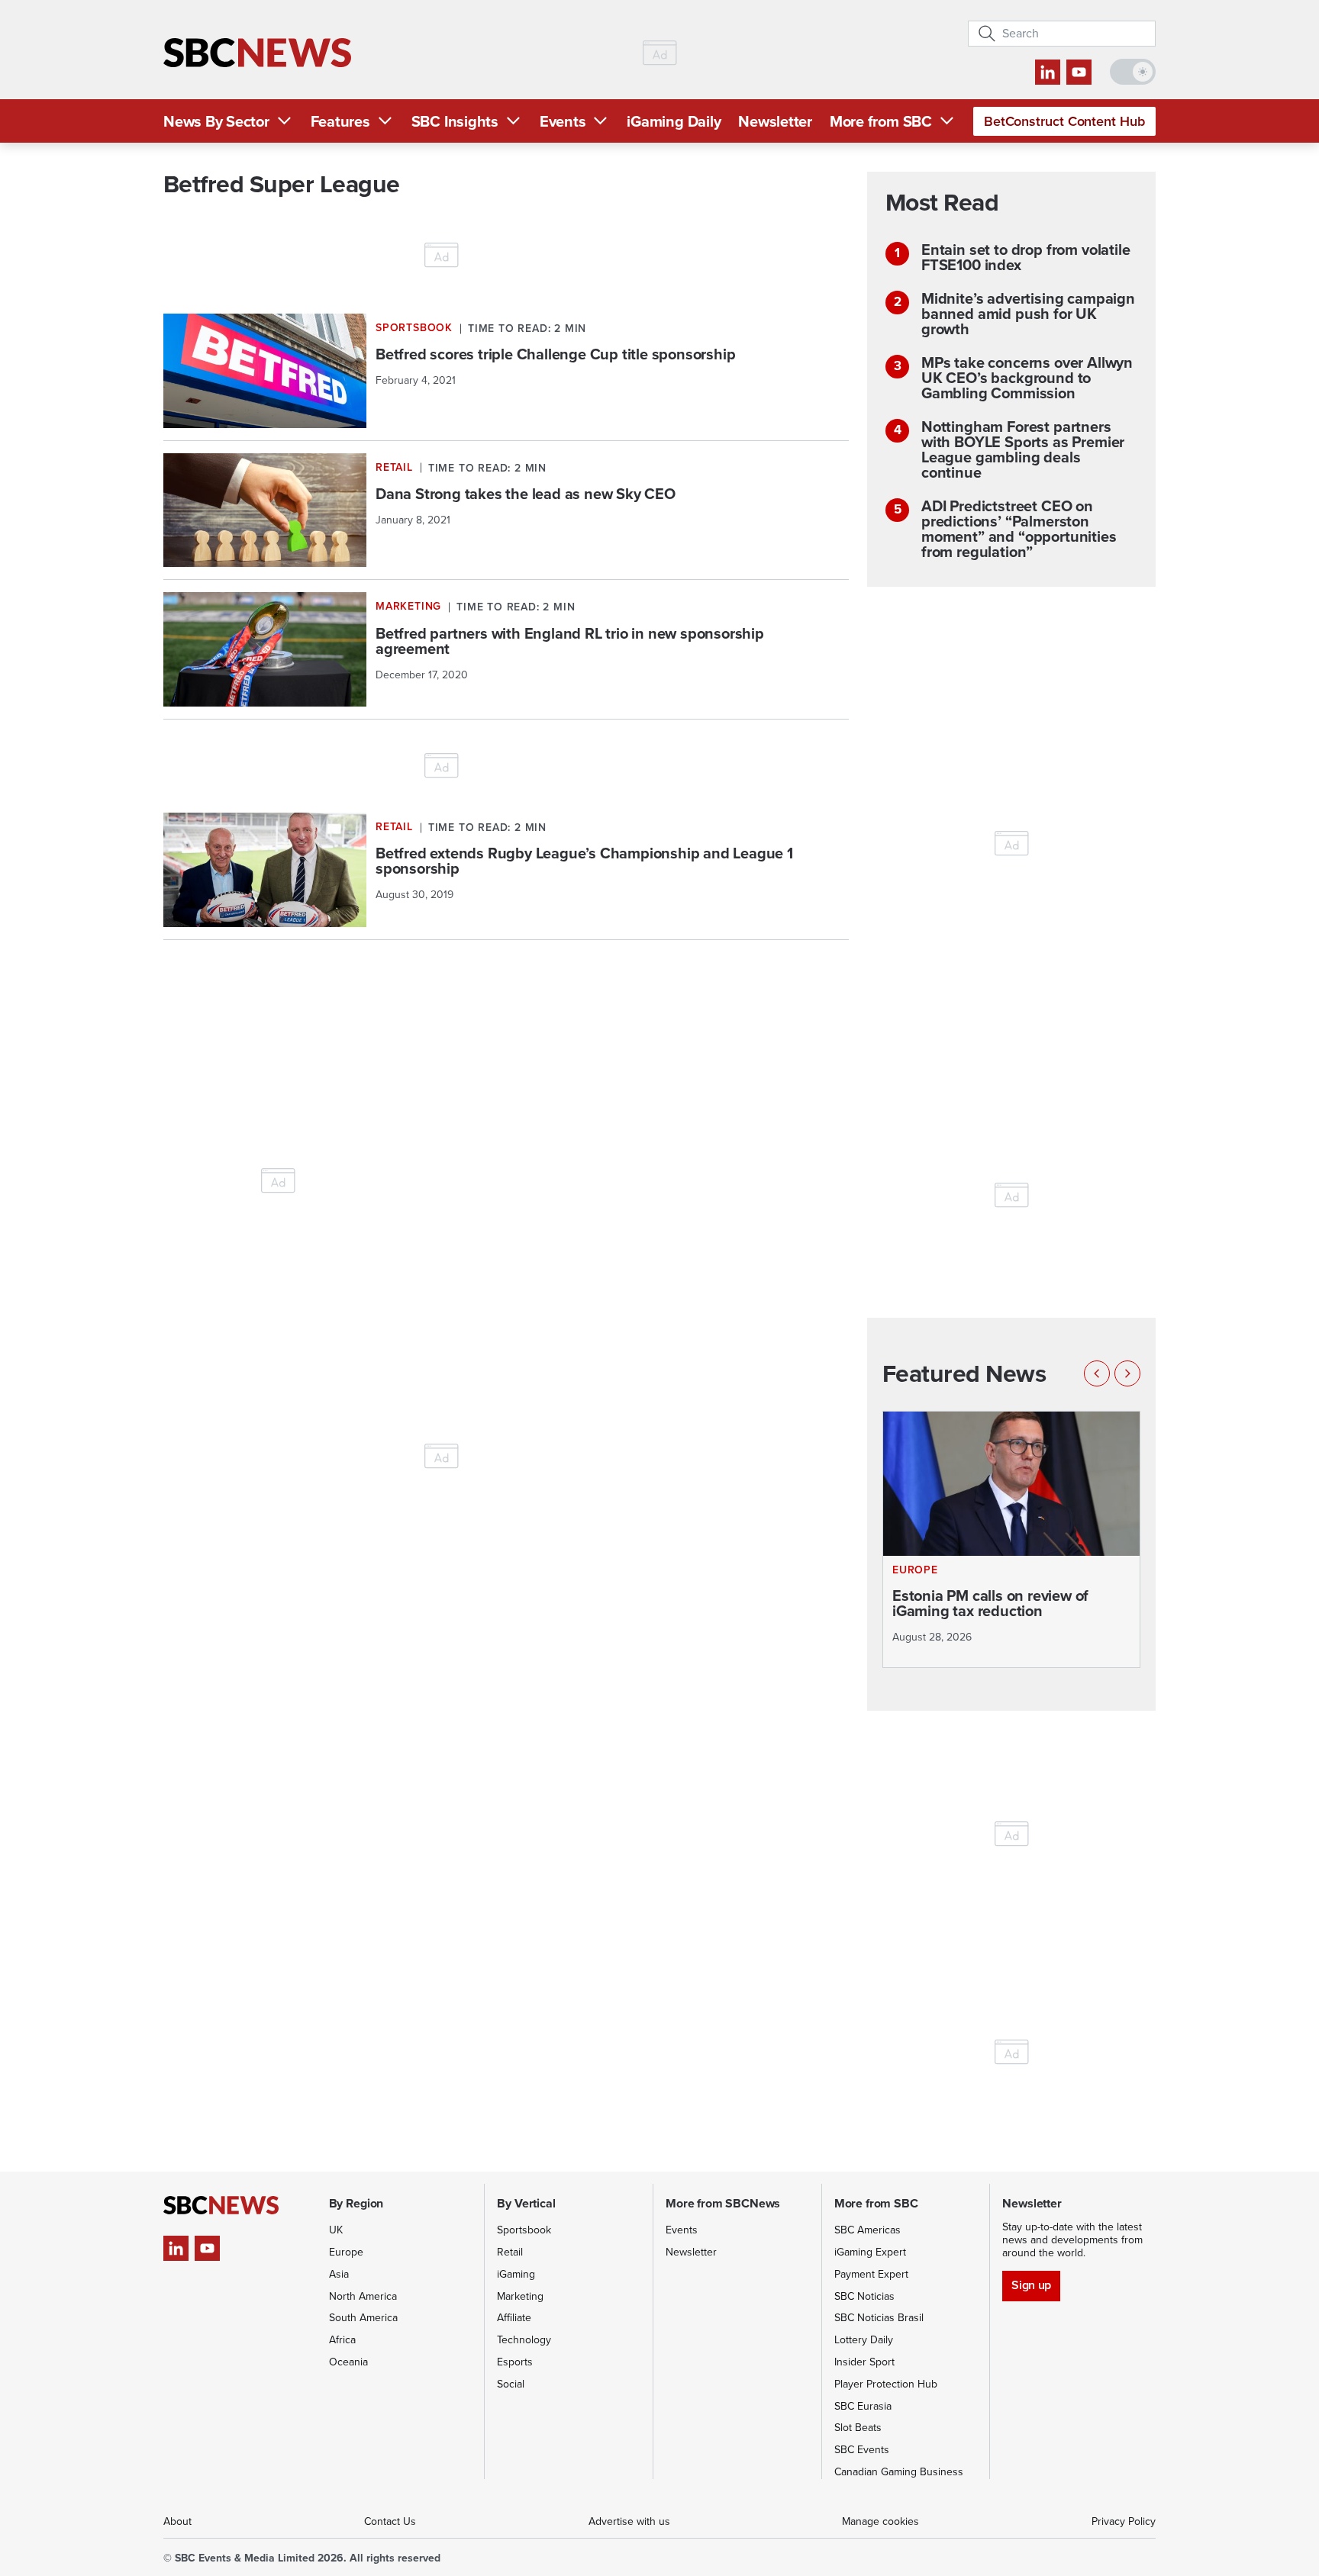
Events (563, 121)
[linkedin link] (1048, 72)
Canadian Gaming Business (899, 2472)
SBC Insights (455, 121)
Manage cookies (880, 2521)
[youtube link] (1079, 72)
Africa (342, 2340)
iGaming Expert (870, 2252)
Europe (346, 2252)
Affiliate (514, 2318)
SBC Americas (868, 2230)
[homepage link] (257, 53)
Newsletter (775, 121)
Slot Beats (858, 2428)
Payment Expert (871, 2274)
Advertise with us (629, 2521)
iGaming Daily (674, 121)
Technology (524, 2340)
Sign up (1031, 2285)
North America (363, 2296)
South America (363, 2318)
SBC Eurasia (863, 2406)
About (177, 2521)
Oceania (348, 2362)
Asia (339, 2274)
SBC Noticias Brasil (879, 2318)
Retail (510, 2252)
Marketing (520, 2296)
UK (336, 2230)
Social (511, 2384)
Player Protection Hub (886, 2384)
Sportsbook (524, 2230)
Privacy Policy (1124, 2521)
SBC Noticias (864, 2296)
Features (340, 121)
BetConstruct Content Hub (1064, 121)
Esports (515, 2362)
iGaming (516, 2274)
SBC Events (862, 2450)
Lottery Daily (864, 2340)
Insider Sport (864, 2362)
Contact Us (390, 2521)
